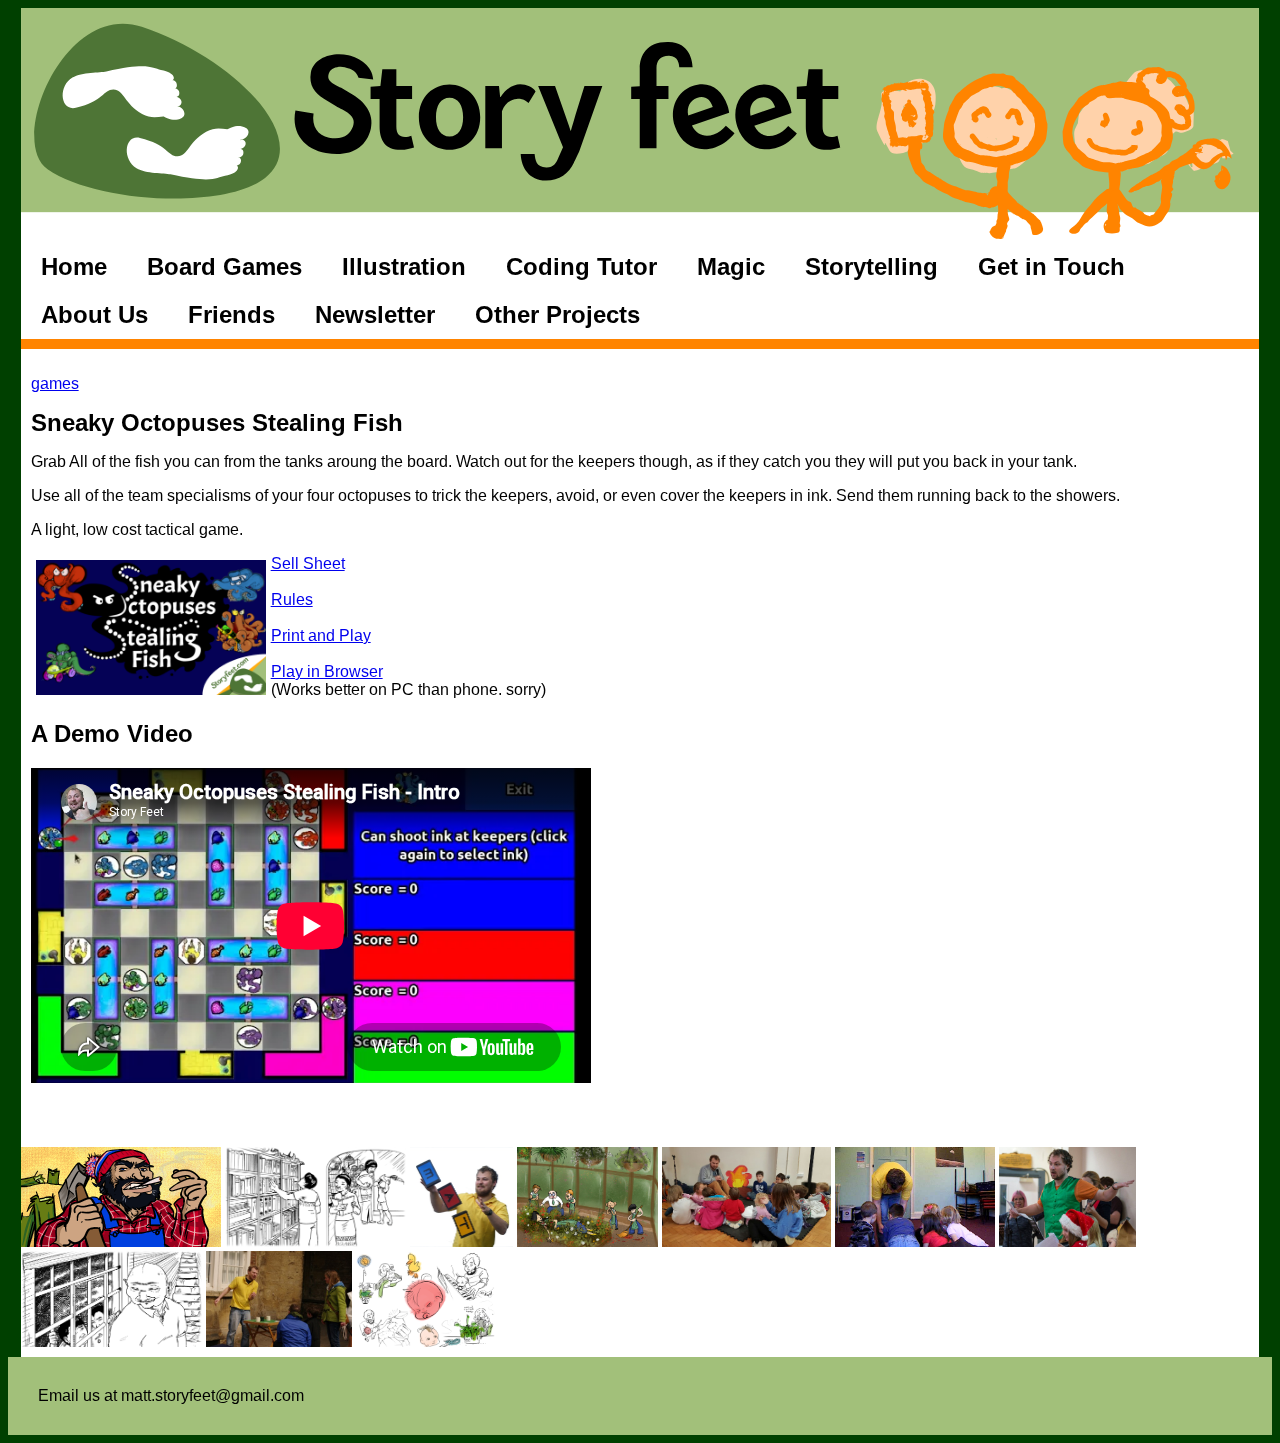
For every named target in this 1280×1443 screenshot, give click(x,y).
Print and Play (321, 635)
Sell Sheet (308, 563)
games (55, 383)
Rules (292, 599)
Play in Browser (327, 671)
